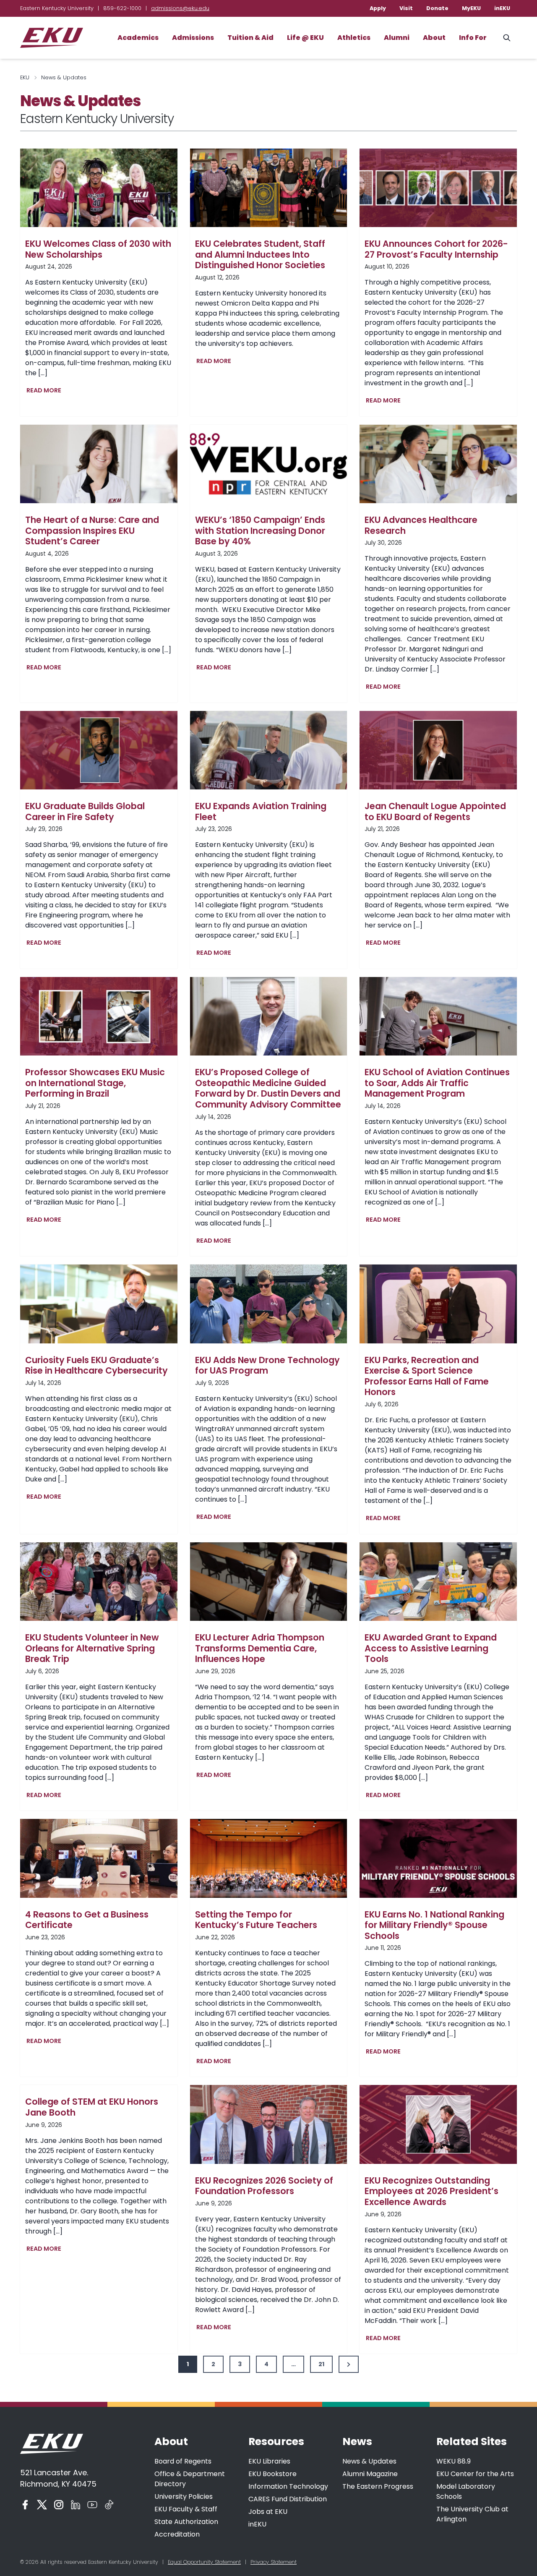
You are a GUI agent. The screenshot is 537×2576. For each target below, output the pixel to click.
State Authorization (186, 2522)
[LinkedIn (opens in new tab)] (76, 2505)
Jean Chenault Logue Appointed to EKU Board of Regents (435, 811)
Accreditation (177, 2534)
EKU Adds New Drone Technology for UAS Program (267, 1365)
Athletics (354, 38)
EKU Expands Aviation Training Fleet (261, 811)
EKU (25, 77)
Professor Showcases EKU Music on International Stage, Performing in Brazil (95, 1083)
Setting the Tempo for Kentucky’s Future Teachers (256, 1920)
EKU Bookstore (272, 2474)
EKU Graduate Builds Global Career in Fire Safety (85, 811)
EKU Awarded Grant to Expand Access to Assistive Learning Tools (431, 1648)
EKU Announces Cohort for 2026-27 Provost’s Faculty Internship (436, 249)
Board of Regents (183, 2461)
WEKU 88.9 (454, 2461)
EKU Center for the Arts (475, 2474)
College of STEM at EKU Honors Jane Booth (92, 2107)
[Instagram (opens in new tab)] (59, 2505)
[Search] (507, 38)
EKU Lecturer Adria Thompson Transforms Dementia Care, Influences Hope (260, 1648)
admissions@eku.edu (180, 8)
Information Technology (288, 2486)
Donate (437, 8)
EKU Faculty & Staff (186, 2509)
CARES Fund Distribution (288, 2499)
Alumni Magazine (370, 2474)
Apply (378, 8)
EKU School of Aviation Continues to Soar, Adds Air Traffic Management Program (437, 1083)
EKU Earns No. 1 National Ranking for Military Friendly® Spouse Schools (434, 1925)
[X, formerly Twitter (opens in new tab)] (42, 2505)
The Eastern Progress (378, 2486)
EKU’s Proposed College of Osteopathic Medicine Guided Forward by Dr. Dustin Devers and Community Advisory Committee (268, 1088)
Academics (138, 38)
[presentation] (99, 188)
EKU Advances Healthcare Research (421, 525)
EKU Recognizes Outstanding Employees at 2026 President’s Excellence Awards (431, 2191)
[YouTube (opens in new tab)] (92, 2505)
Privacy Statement (274, 2562)
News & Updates (369, 2461)
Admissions (193, 38)
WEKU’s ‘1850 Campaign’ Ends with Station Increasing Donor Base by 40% (260, 531)
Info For (473, 38)
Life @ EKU (305, 38)
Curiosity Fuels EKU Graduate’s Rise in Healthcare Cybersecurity (96, 1365)
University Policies (184, 2496)
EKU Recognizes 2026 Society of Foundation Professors (264, 2186)
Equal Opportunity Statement (204, 2562)
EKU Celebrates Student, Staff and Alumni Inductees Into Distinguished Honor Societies (260, 255)
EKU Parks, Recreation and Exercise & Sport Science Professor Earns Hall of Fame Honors (427, 1376)
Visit (406, 8)
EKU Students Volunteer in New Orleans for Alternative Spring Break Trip (92, 1648)
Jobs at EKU (268, 2512)
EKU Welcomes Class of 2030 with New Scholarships (98, 249)
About (434, 38)
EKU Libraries (269, 2461)
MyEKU (471, 8)
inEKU (502, 8)
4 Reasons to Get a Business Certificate (87, 1920)
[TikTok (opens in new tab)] (109, 2505)
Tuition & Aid (250, 38)
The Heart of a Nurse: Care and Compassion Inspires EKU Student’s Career (92, 531)
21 (321, 2364)
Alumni (397, 38)
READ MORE (46, 391)
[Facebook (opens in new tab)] (25, 2505)
